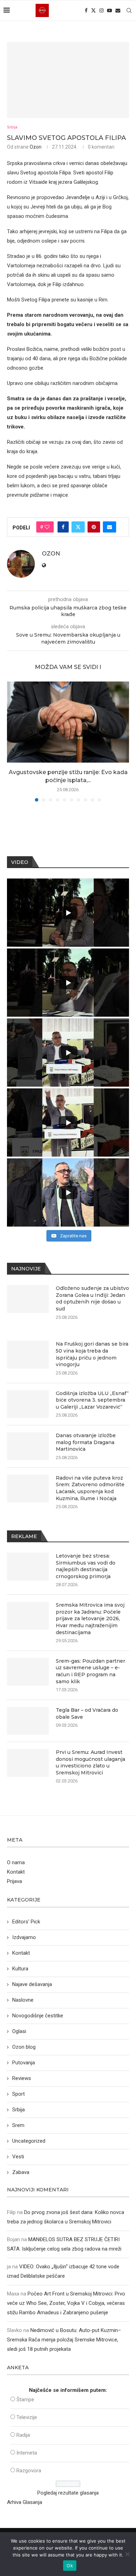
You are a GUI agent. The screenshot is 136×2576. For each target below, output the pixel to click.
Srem (18, 2125)
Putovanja (24, 2063)
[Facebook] (86, 10)
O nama (16, 1862)
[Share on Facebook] (63, 527)
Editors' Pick (26, 1922)
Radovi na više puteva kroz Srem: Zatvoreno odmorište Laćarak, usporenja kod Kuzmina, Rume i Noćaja (90, 1488)
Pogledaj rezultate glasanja (68, 2493)
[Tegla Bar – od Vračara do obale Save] (28, 1721)
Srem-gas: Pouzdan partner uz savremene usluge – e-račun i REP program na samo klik (90, 1671)
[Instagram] (101, 10)
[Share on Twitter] (78, 527)
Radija (23, 2435)
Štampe (25, 2400)
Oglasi (19, 2031)
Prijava (14, 1881)
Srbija (18, 2110)
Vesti (18, 2157)
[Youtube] (109, 10)
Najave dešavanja (32, 1984)
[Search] (129, 10)
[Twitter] (93, 10)
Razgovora (29, 2471)
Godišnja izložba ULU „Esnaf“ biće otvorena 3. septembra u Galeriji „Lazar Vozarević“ (92, 1400)
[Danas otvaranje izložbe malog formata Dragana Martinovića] (28, 1446)
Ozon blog (24, 2047)
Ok (70, 2566)
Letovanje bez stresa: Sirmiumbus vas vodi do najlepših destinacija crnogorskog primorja (86, 1566)
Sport (18, 2094)
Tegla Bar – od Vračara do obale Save (87, 1714)
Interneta (27, 2453)
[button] (13, 741)
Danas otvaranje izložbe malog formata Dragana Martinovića (86, 1442)
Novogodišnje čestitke (38, 2016)
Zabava (21, 2172)
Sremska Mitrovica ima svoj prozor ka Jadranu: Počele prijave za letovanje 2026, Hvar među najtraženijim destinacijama (90, 1618)
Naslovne (23, 2000)
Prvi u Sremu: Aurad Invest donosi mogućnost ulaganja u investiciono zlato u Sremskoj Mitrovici (90, 1762)
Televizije (27, 2417)
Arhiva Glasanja (25, 2502)
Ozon (36, 147)
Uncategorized (29, 2141)
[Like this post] (47, 527)
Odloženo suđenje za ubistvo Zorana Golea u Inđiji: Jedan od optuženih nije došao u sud (92, 1298)
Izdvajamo (24, 1937)
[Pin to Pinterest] (94, 527)
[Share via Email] (109, 527)
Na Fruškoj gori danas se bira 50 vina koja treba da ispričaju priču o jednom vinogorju (92, 1354)
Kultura (20, 1969)
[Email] (118, 10)
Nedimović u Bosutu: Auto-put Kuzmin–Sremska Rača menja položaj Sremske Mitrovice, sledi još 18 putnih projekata (64, 2340)
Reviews (22, 2078)
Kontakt (16, 1872)
